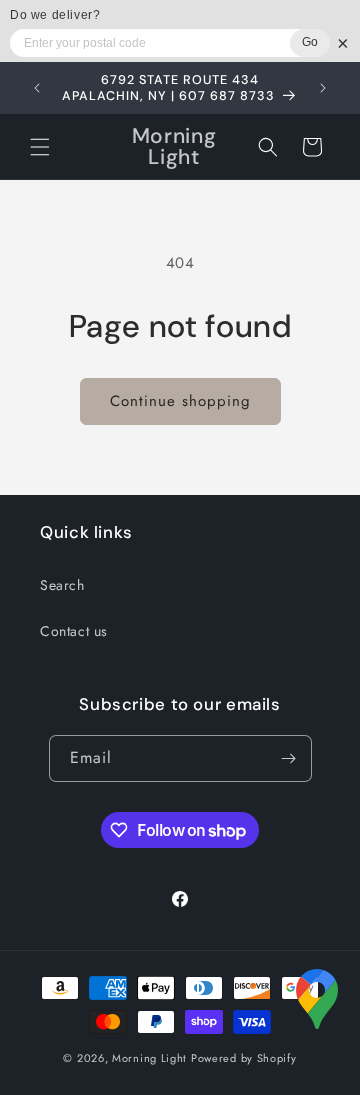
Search (62, 585)
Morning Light (149, 1058)
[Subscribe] (289, 758)
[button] (40, 147)
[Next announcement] (323, 88)
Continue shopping (180, 401)
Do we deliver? (55, 15)
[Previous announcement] (37, 88)
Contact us (74, 631)
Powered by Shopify (244, 1058)
